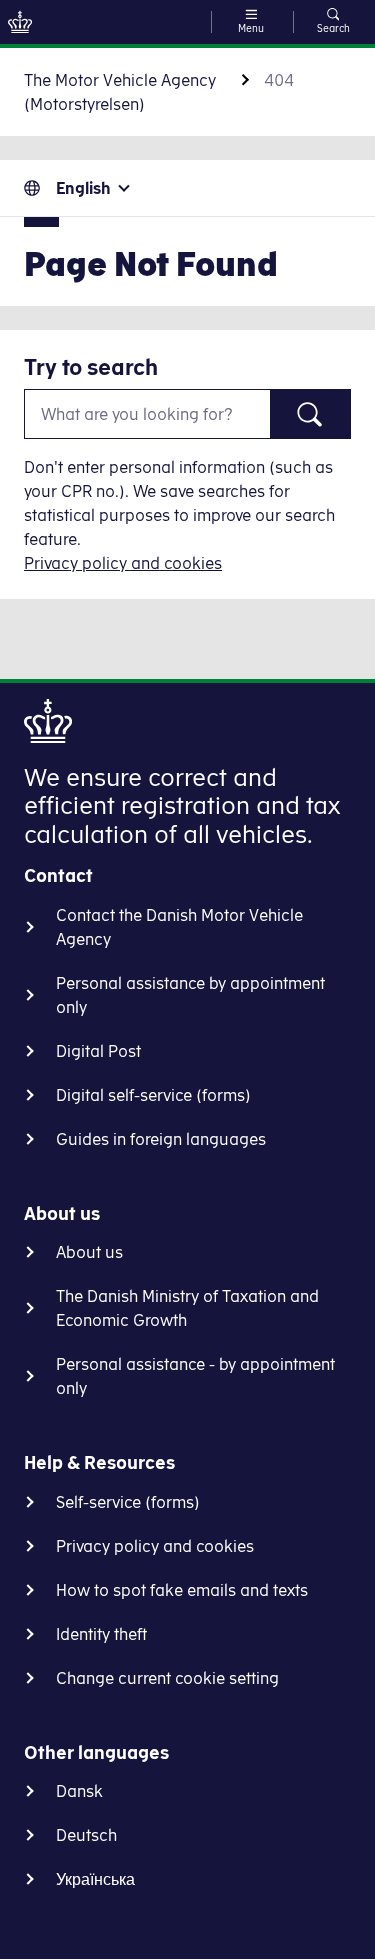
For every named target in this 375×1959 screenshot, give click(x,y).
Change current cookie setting (167, 1678)
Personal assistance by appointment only (190, 995)
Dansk (79, 1791)
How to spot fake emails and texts (182, 1590)
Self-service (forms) (128, 1502)
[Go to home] (20, 22)
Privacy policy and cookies (123, 563)
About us (89, 1252)
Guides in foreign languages (161, 1139)
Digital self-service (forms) (153, 1095)
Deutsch (86, 1835)
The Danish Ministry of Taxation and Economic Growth (187, 1308)
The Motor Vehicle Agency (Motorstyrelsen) (120, 92)
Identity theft (101, 1634)
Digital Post (98, 1051)
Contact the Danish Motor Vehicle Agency (179, 927)
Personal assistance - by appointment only (195, 1376)
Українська (95, 1879)
